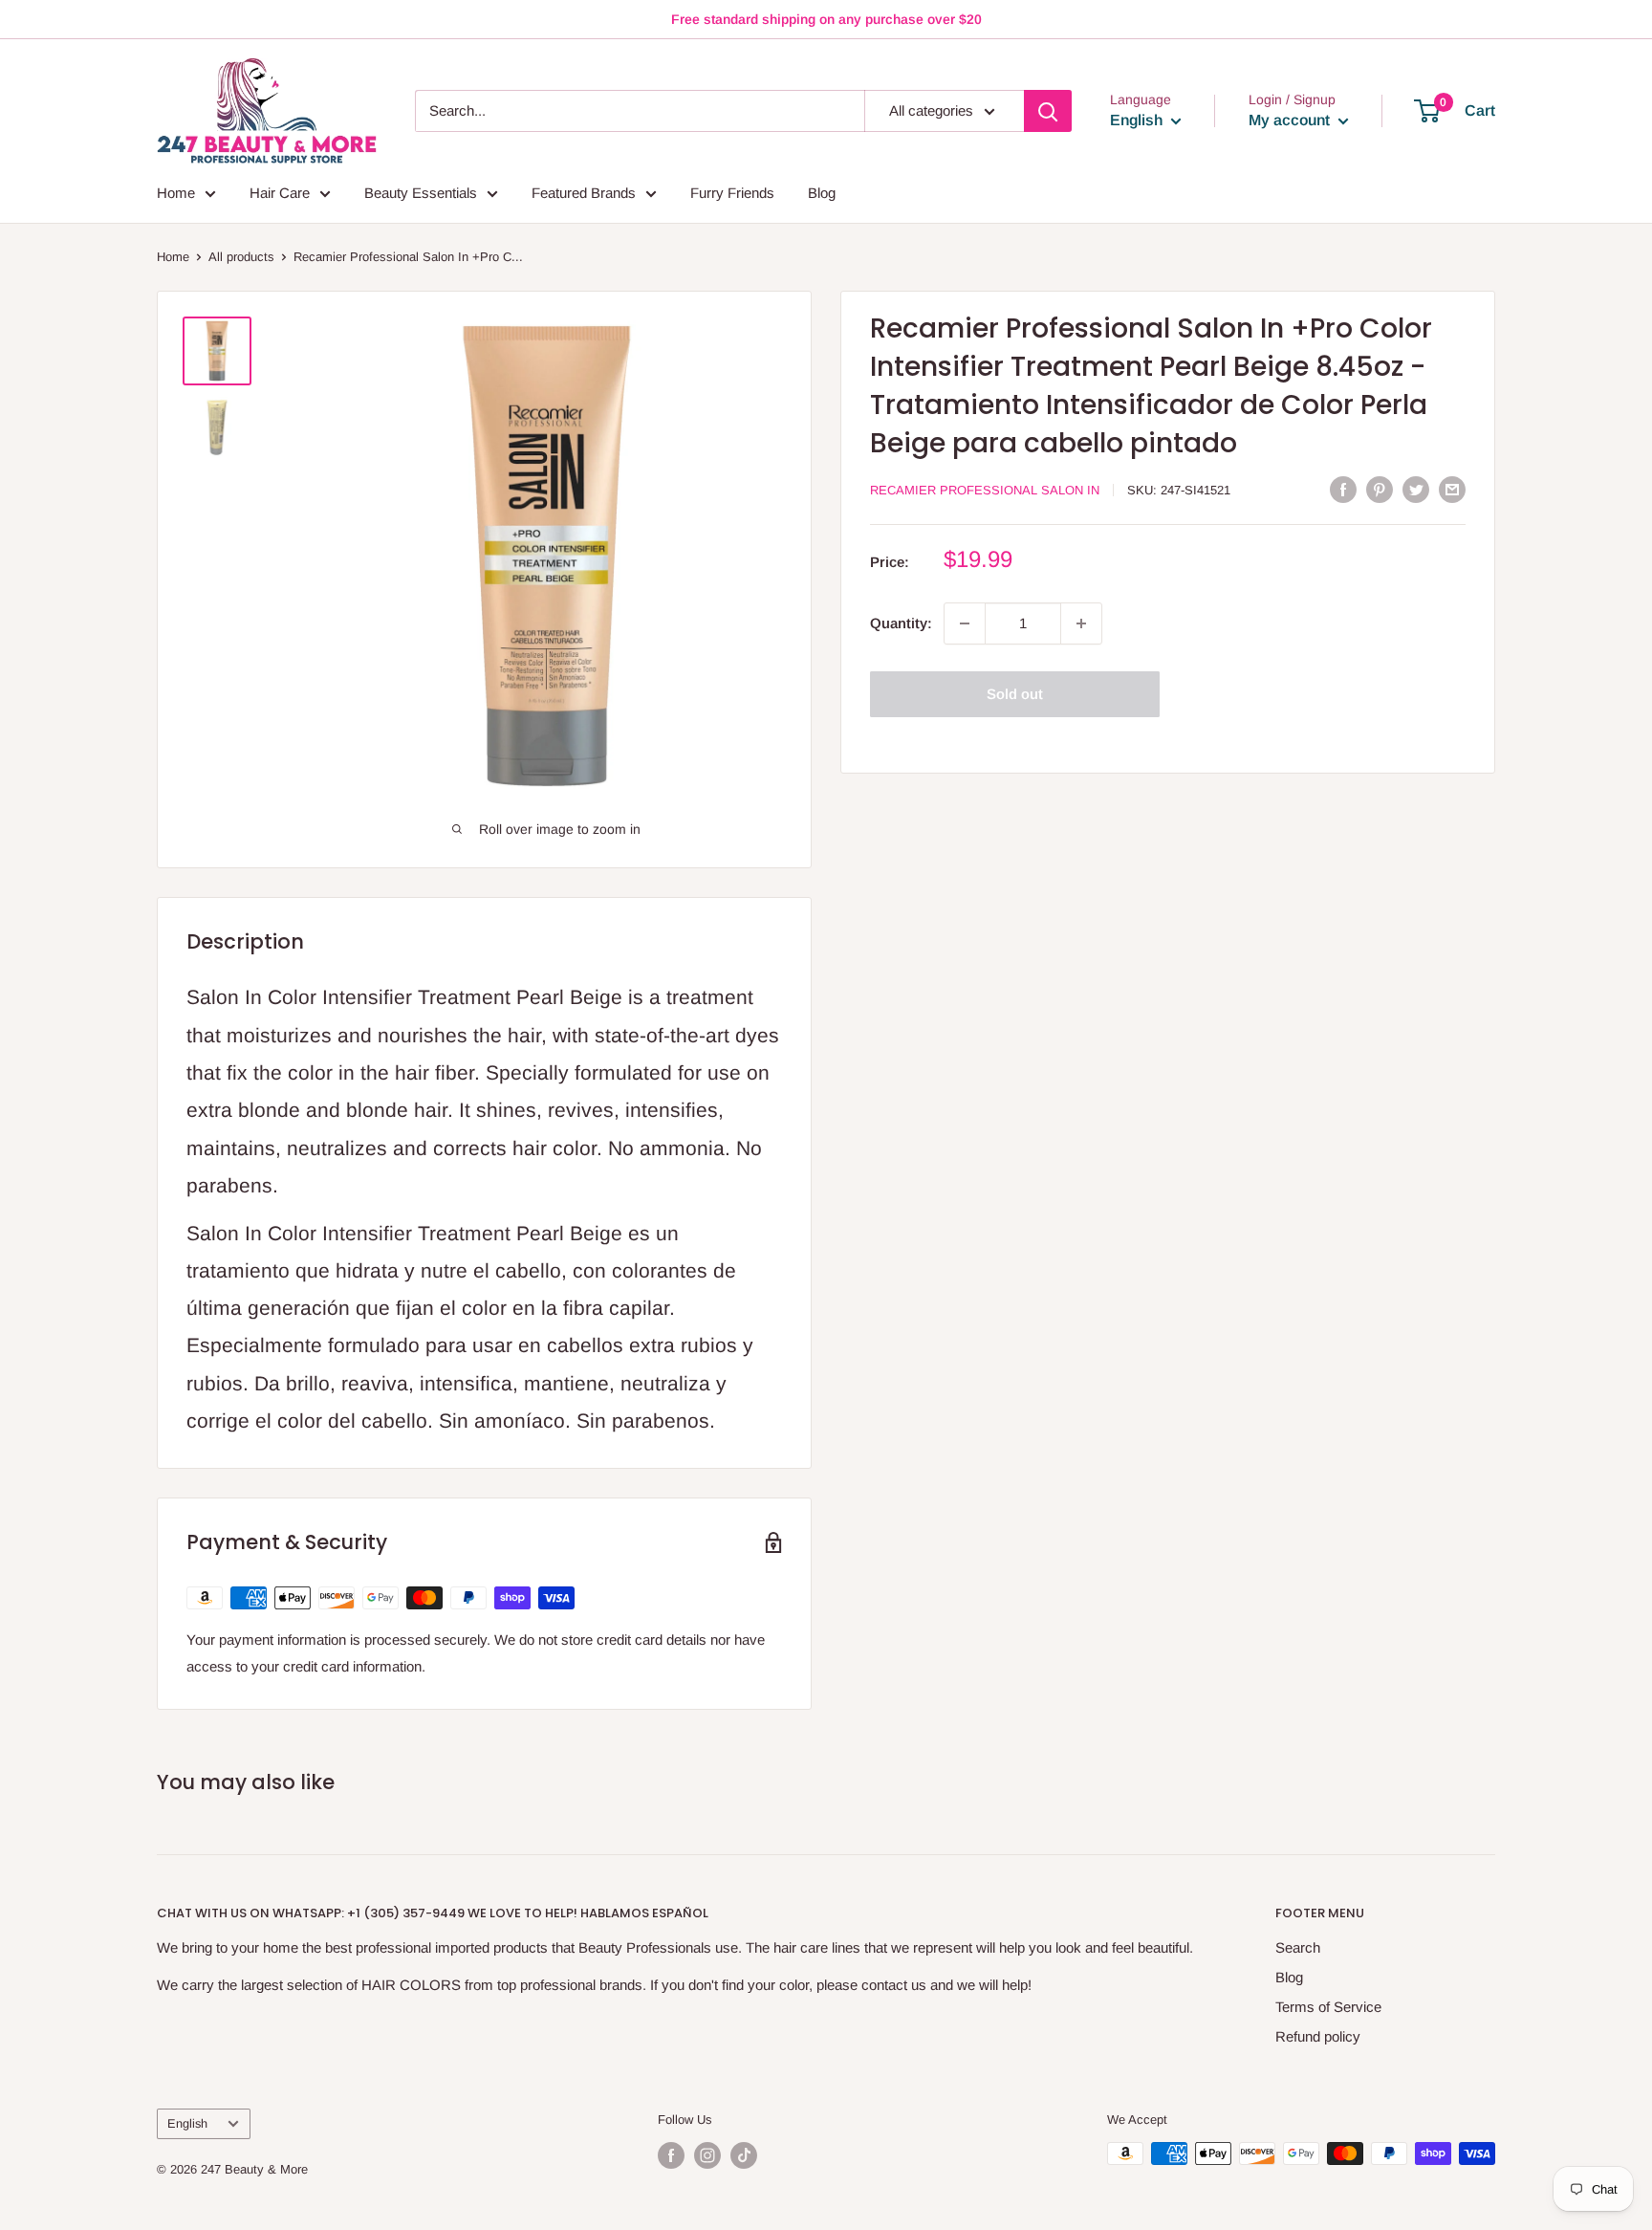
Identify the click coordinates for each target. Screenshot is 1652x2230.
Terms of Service (1328, 2007)
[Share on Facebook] (1343, 489)
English (187, 2123)
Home (176, 193)
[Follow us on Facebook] (671, 2155)
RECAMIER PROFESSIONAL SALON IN (985, 490)
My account (1291, 120)
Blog (822, 193)
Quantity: (901, 623)
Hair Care (280, 193)
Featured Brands (584, 193)
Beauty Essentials (421, 193)
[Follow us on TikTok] (744, 2155)
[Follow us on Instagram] (707, 2155)
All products (241, 257)
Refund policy (1318, 2036)
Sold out (1015, 694)
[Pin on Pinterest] (1380, 489)
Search (1298, 1947)
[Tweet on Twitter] (1416, 489)
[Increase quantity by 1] (1081, 623)
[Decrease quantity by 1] (965, 623)
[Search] (1048, 111)
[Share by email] (1452, 489)
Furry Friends (732, 193)
